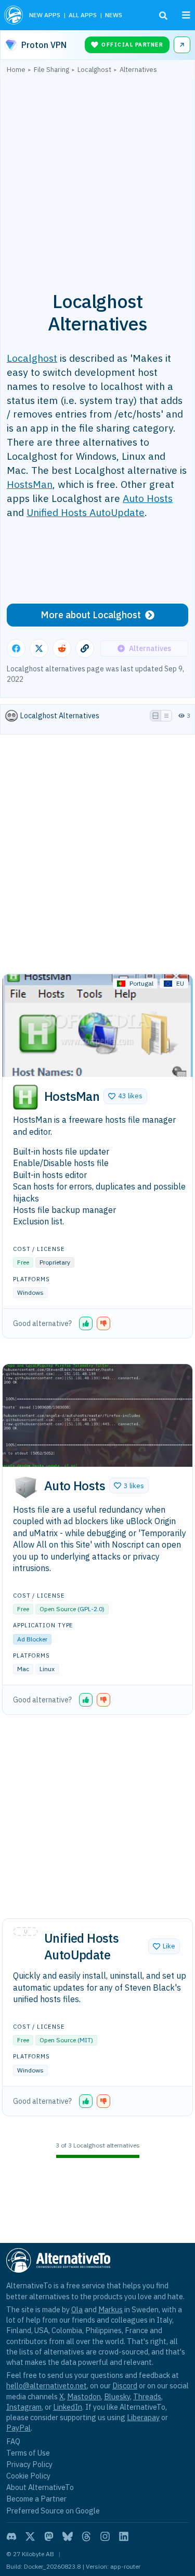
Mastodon (84, 2396)
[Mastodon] (49, 2536)
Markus (110, 2309)
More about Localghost (91, 615)
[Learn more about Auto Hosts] (25, 1487)
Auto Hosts (148, 498)
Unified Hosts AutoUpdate (86, 512)
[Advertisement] (97, 176)
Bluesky (117, 2396)
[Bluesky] (68, 2536)
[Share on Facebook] (16, 648)
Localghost (32, 358)
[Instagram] (105, 2536)
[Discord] (11, 2536)
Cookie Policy (28, 2476)
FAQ (13, 2441)
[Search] (163, 16)
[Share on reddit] (62, 648)
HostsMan (30, 484)
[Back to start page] (14, 15)
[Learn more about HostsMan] (25, 1097)
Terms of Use (28, 2453)
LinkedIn (68, 2407)
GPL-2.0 (91, 1609)
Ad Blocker (32, 1639)
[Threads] (86, 2536)
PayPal (18, 2428)
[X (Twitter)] (30, 2536)
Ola (77, 2309)
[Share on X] (39, 648)
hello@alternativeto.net (47, 2385)
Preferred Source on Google (53, 2511)
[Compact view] (166, 716)
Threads (147, 2396)
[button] (125, 1096)
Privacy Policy (29, 2464)
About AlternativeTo (40, 2487)
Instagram (24, 2407)
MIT (85, 2040)
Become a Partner (36, 2499)
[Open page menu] (186, 15)
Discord (125, 2385)
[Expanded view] (155, 716)
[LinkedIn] (124, 2536)
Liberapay (143, 2417)
